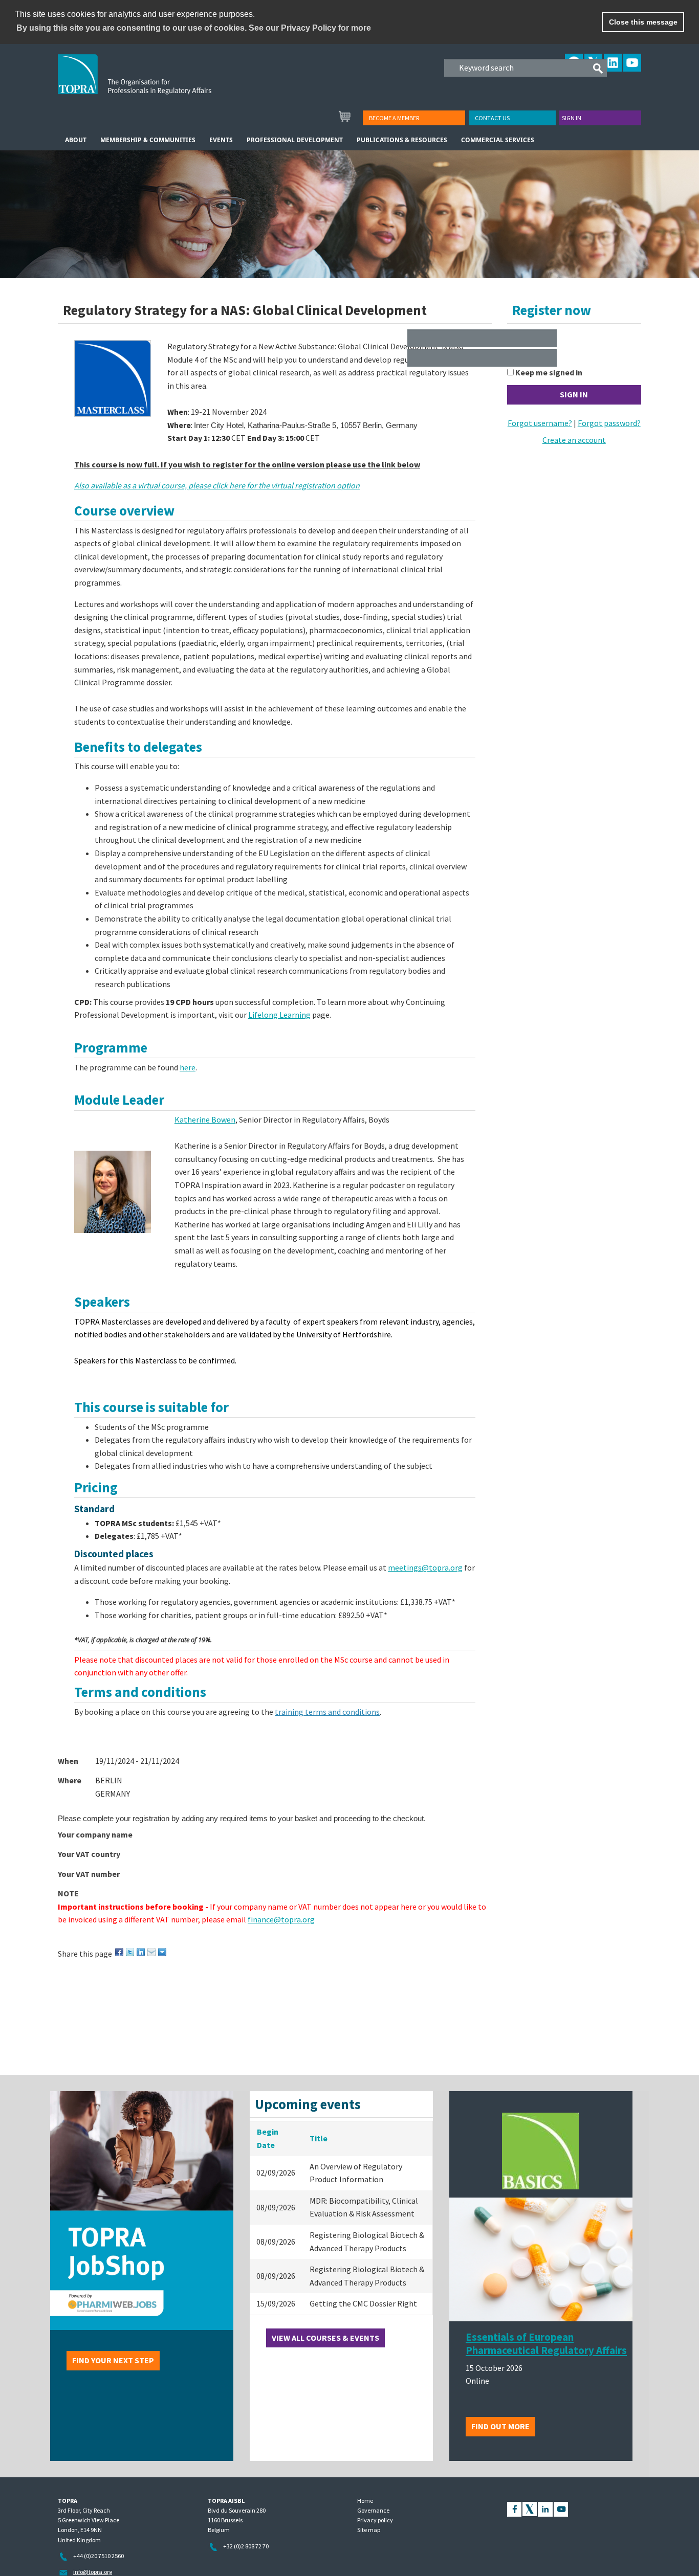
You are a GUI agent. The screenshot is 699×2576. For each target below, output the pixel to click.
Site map (369, 2530)
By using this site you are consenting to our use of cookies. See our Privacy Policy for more (194, 28)
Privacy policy (375, 2520)
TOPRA (156, 82)
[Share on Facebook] (120, 1951)
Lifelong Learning (279, 1015)
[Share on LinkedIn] (141, 1951)
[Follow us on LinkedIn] (545, 2508)
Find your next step (113, 2360)
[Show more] (163, 1951)
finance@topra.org (281, 1919)
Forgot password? (609, 423)
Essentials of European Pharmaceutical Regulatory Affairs (546, 2344)
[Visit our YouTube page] (561, 2508)
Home (365, 2501)
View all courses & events (325, 2338)
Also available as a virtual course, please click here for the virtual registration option (217, 485)
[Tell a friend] (152, 1951)
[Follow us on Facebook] (514, 2508)
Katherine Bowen (205, 1119)
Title (319, 2138)
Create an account (574, 440)
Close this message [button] (643, 22)
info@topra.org (93, 2572)
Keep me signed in (549, 372)
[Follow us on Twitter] (530, 2508)
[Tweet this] (131, 1951)
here (188, 1067)
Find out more (500, 2426)
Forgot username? (540, 423)
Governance (373, 2510)
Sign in (572, 118)
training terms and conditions (327, 1712)
